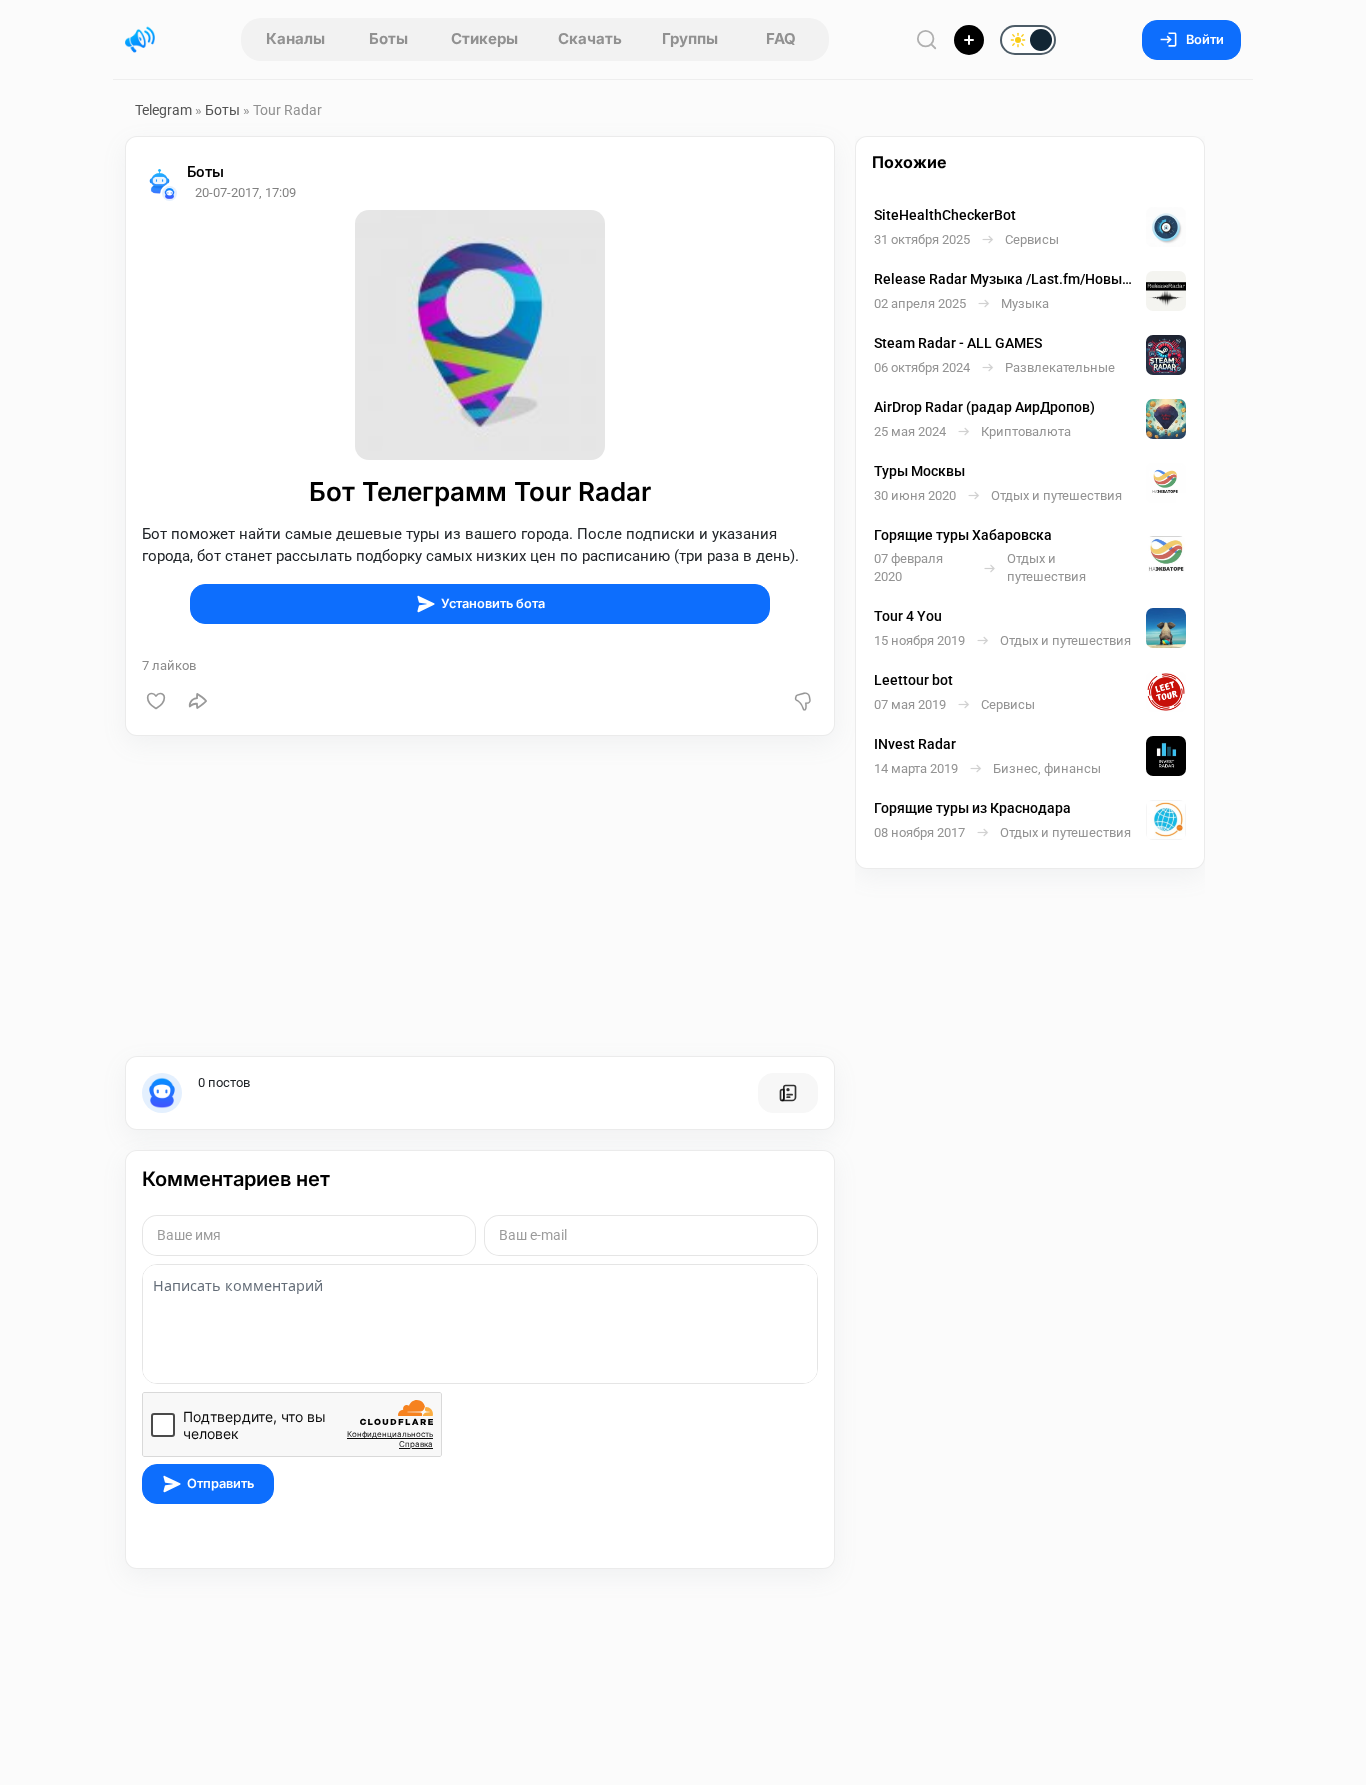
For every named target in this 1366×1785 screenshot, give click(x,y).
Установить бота (493, 603)
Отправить (220, 1483)
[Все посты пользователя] (788, 1093)
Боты (388, 38)
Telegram (163, 110)
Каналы (295, 38)
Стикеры (484, 38)
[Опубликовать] (969, 40)
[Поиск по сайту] (927, 39)
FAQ (781, 38)
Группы (690, 38)
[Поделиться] (198, 701)
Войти (1205, 39)
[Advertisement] (480, 896)
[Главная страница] (140, 40)
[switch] (963, 41)
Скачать (590, 38)
